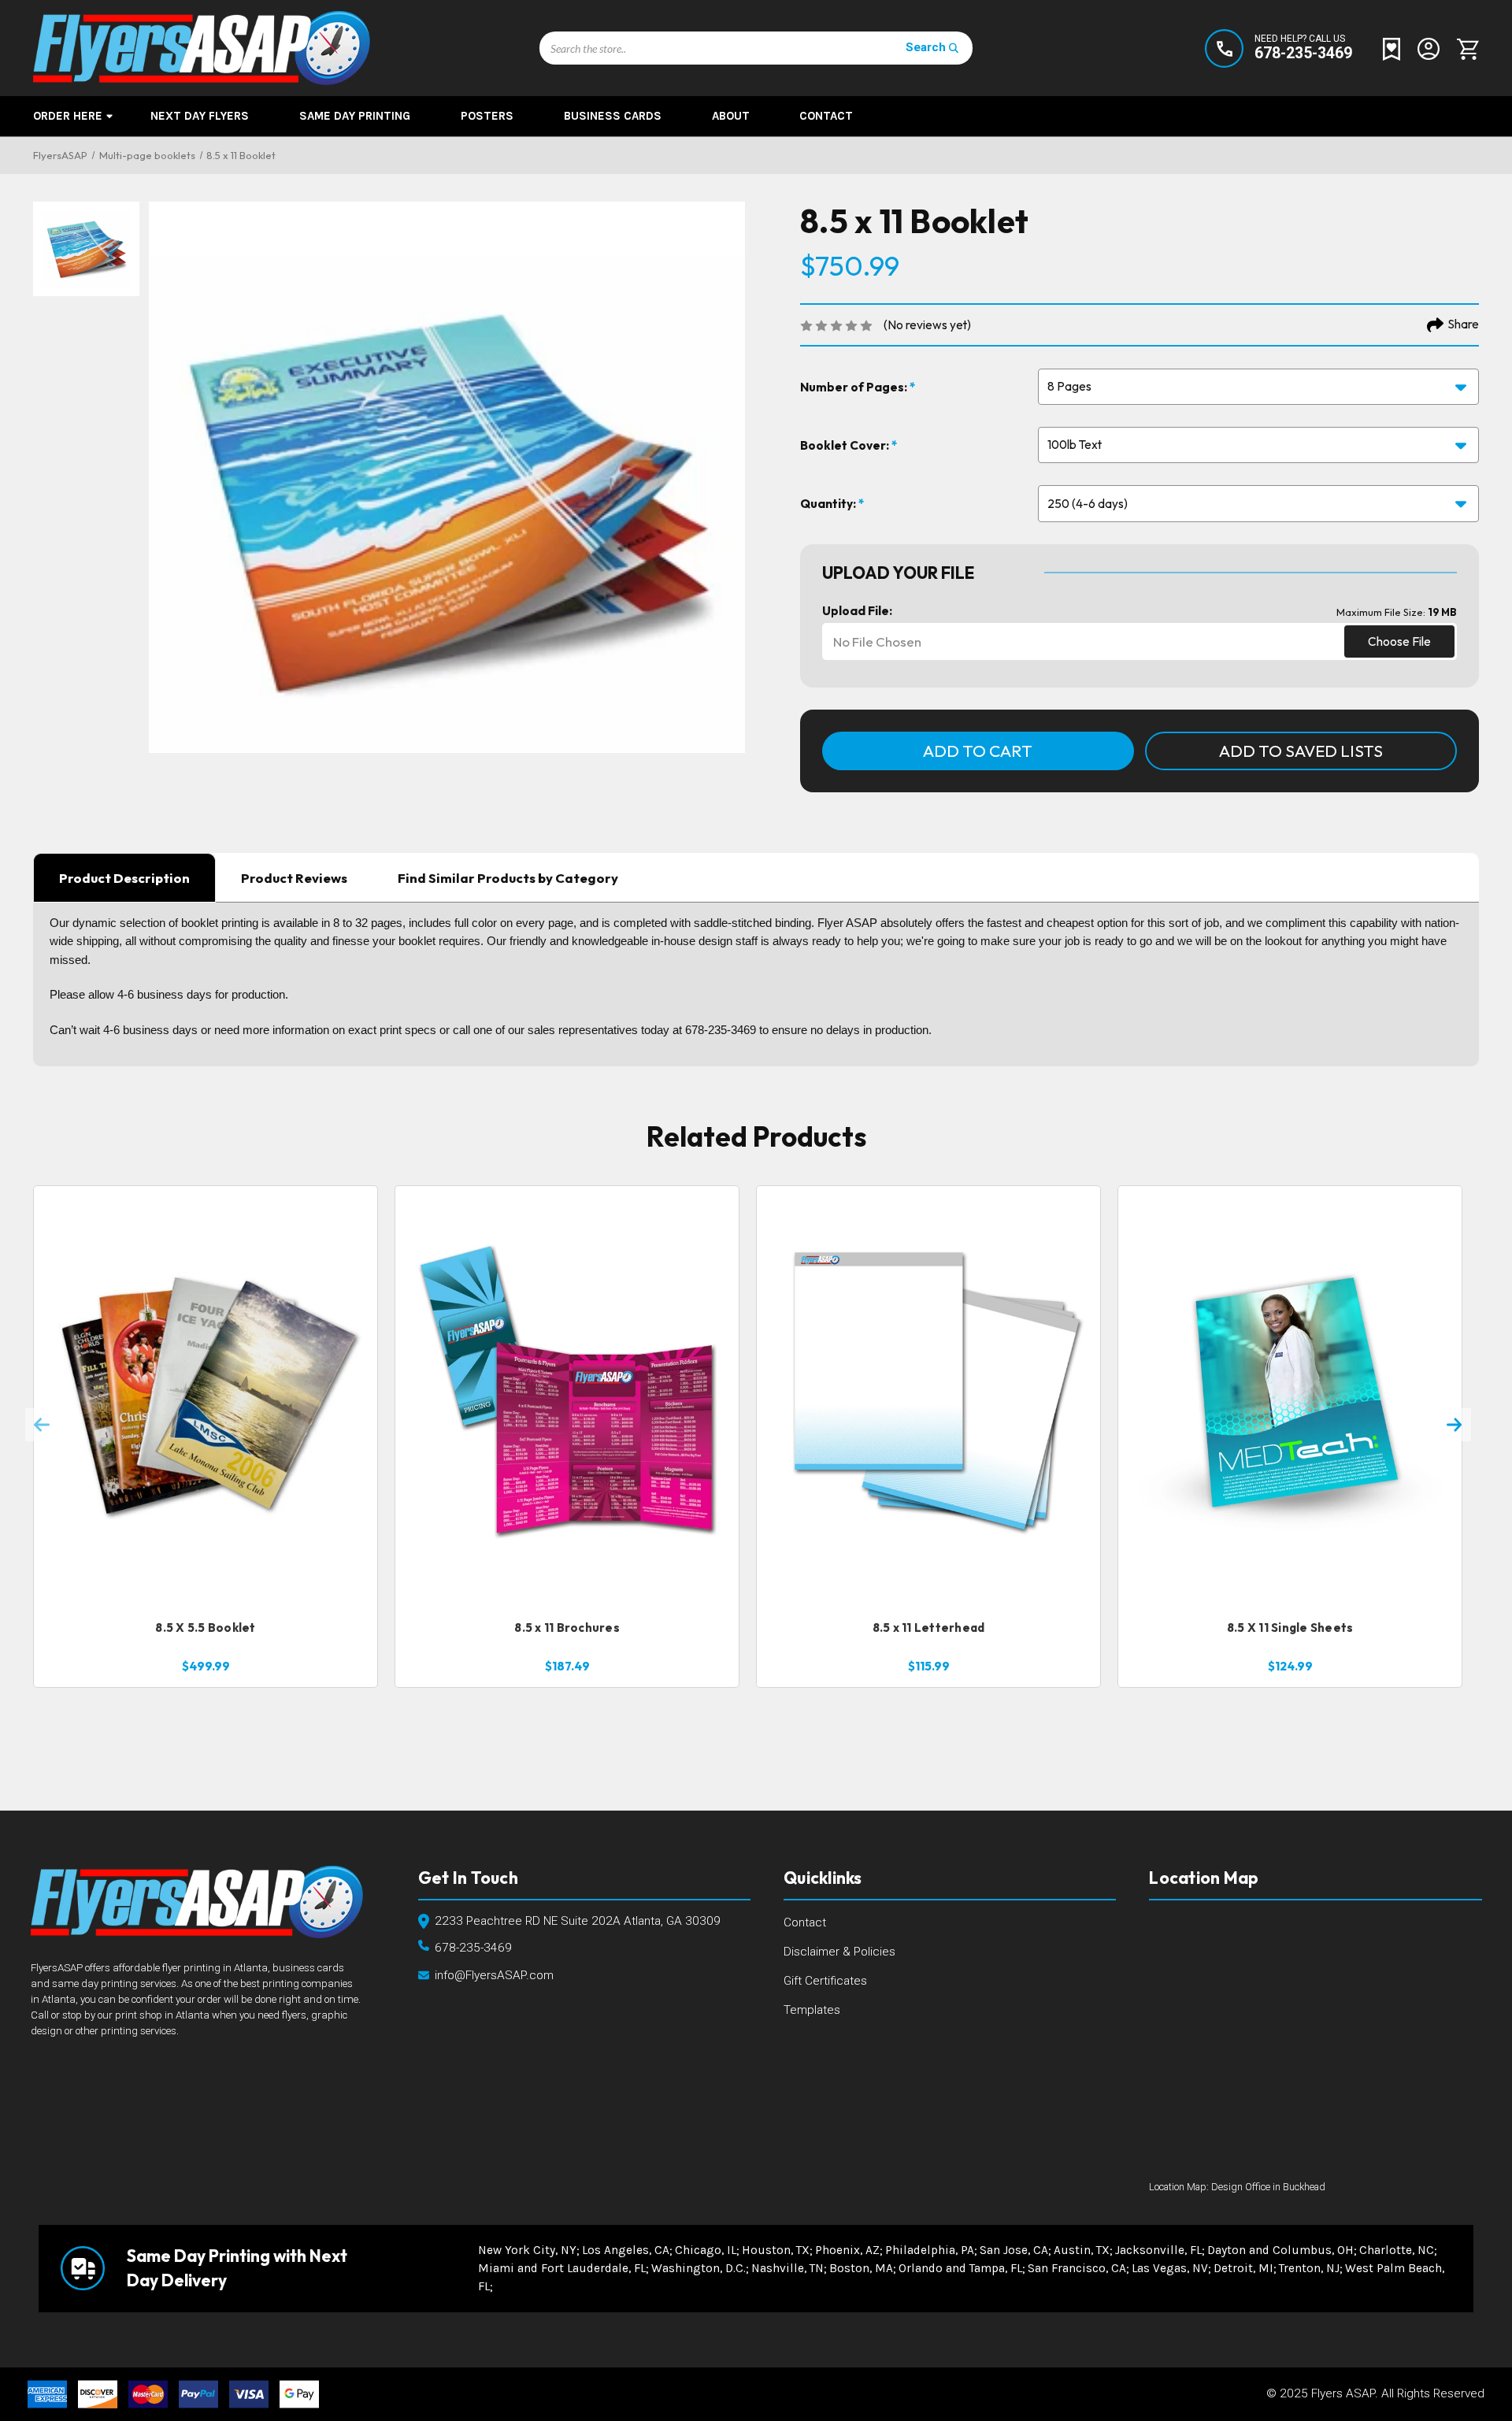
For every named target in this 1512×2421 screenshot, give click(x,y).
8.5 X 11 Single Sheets (1290, 1628)
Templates (812, 2010)
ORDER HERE (68, 116)
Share (1464, 324)
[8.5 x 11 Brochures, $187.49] (567, 1397)
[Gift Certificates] (1392, 48)
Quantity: (829, 504)
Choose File (1399, 641)
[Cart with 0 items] (1464, 48)
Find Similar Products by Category (508, 878)
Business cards (613, 116)
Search (926, 47)
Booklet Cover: (846, 445)
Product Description (124, 878)
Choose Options (205, 1576)
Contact (826, 116)
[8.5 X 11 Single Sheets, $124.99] (1290, 1397)
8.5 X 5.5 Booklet (205, 1628)
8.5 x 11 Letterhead (929, 1628)
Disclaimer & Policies (839, 1952)
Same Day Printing (355, 116)
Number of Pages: (855, 387)
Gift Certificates (825, 1981)
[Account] (1429, 48)
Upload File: (857, 611)
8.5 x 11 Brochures (567, 1628)
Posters (487, 116)
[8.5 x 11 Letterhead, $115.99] (928, 1397)
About (731, 116)
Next (1455, 1425)
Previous (42, 1425)
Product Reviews (294, 878)
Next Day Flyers (200, 116)
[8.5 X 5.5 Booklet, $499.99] (206, 1397)
